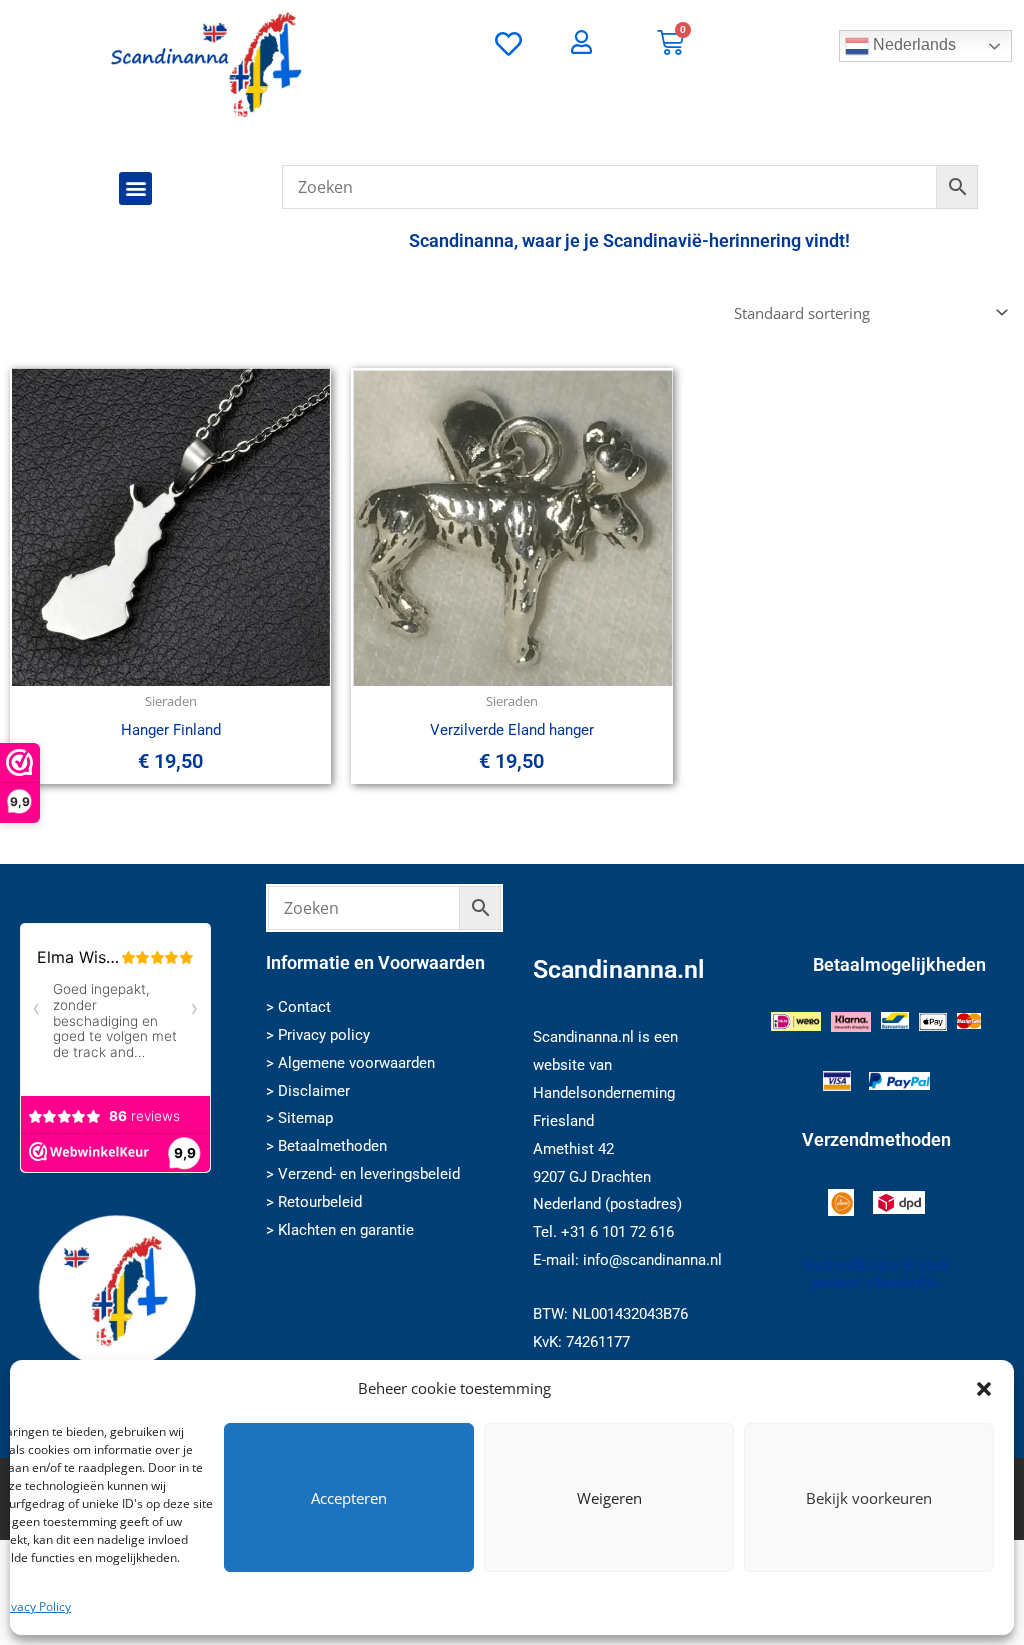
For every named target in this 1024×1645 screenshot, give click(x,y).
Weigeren (609, 1498)
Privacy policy (324, 1035)
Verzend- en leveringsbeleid (369, 1174)
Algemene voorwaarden (356, 1063)
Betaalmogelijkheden (899, 964)
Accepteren (349, 1498)
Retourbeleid (320, 1202)
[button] (984, 1389)
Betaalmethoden (332, 1146)
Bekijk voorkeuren (869, 1498)
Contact (304, 1007)
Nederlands (912, 44)
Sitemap (305, 1118)
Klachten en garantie (346, 1230)
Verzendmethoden (876, 1139)
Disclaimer (314, 1091)
